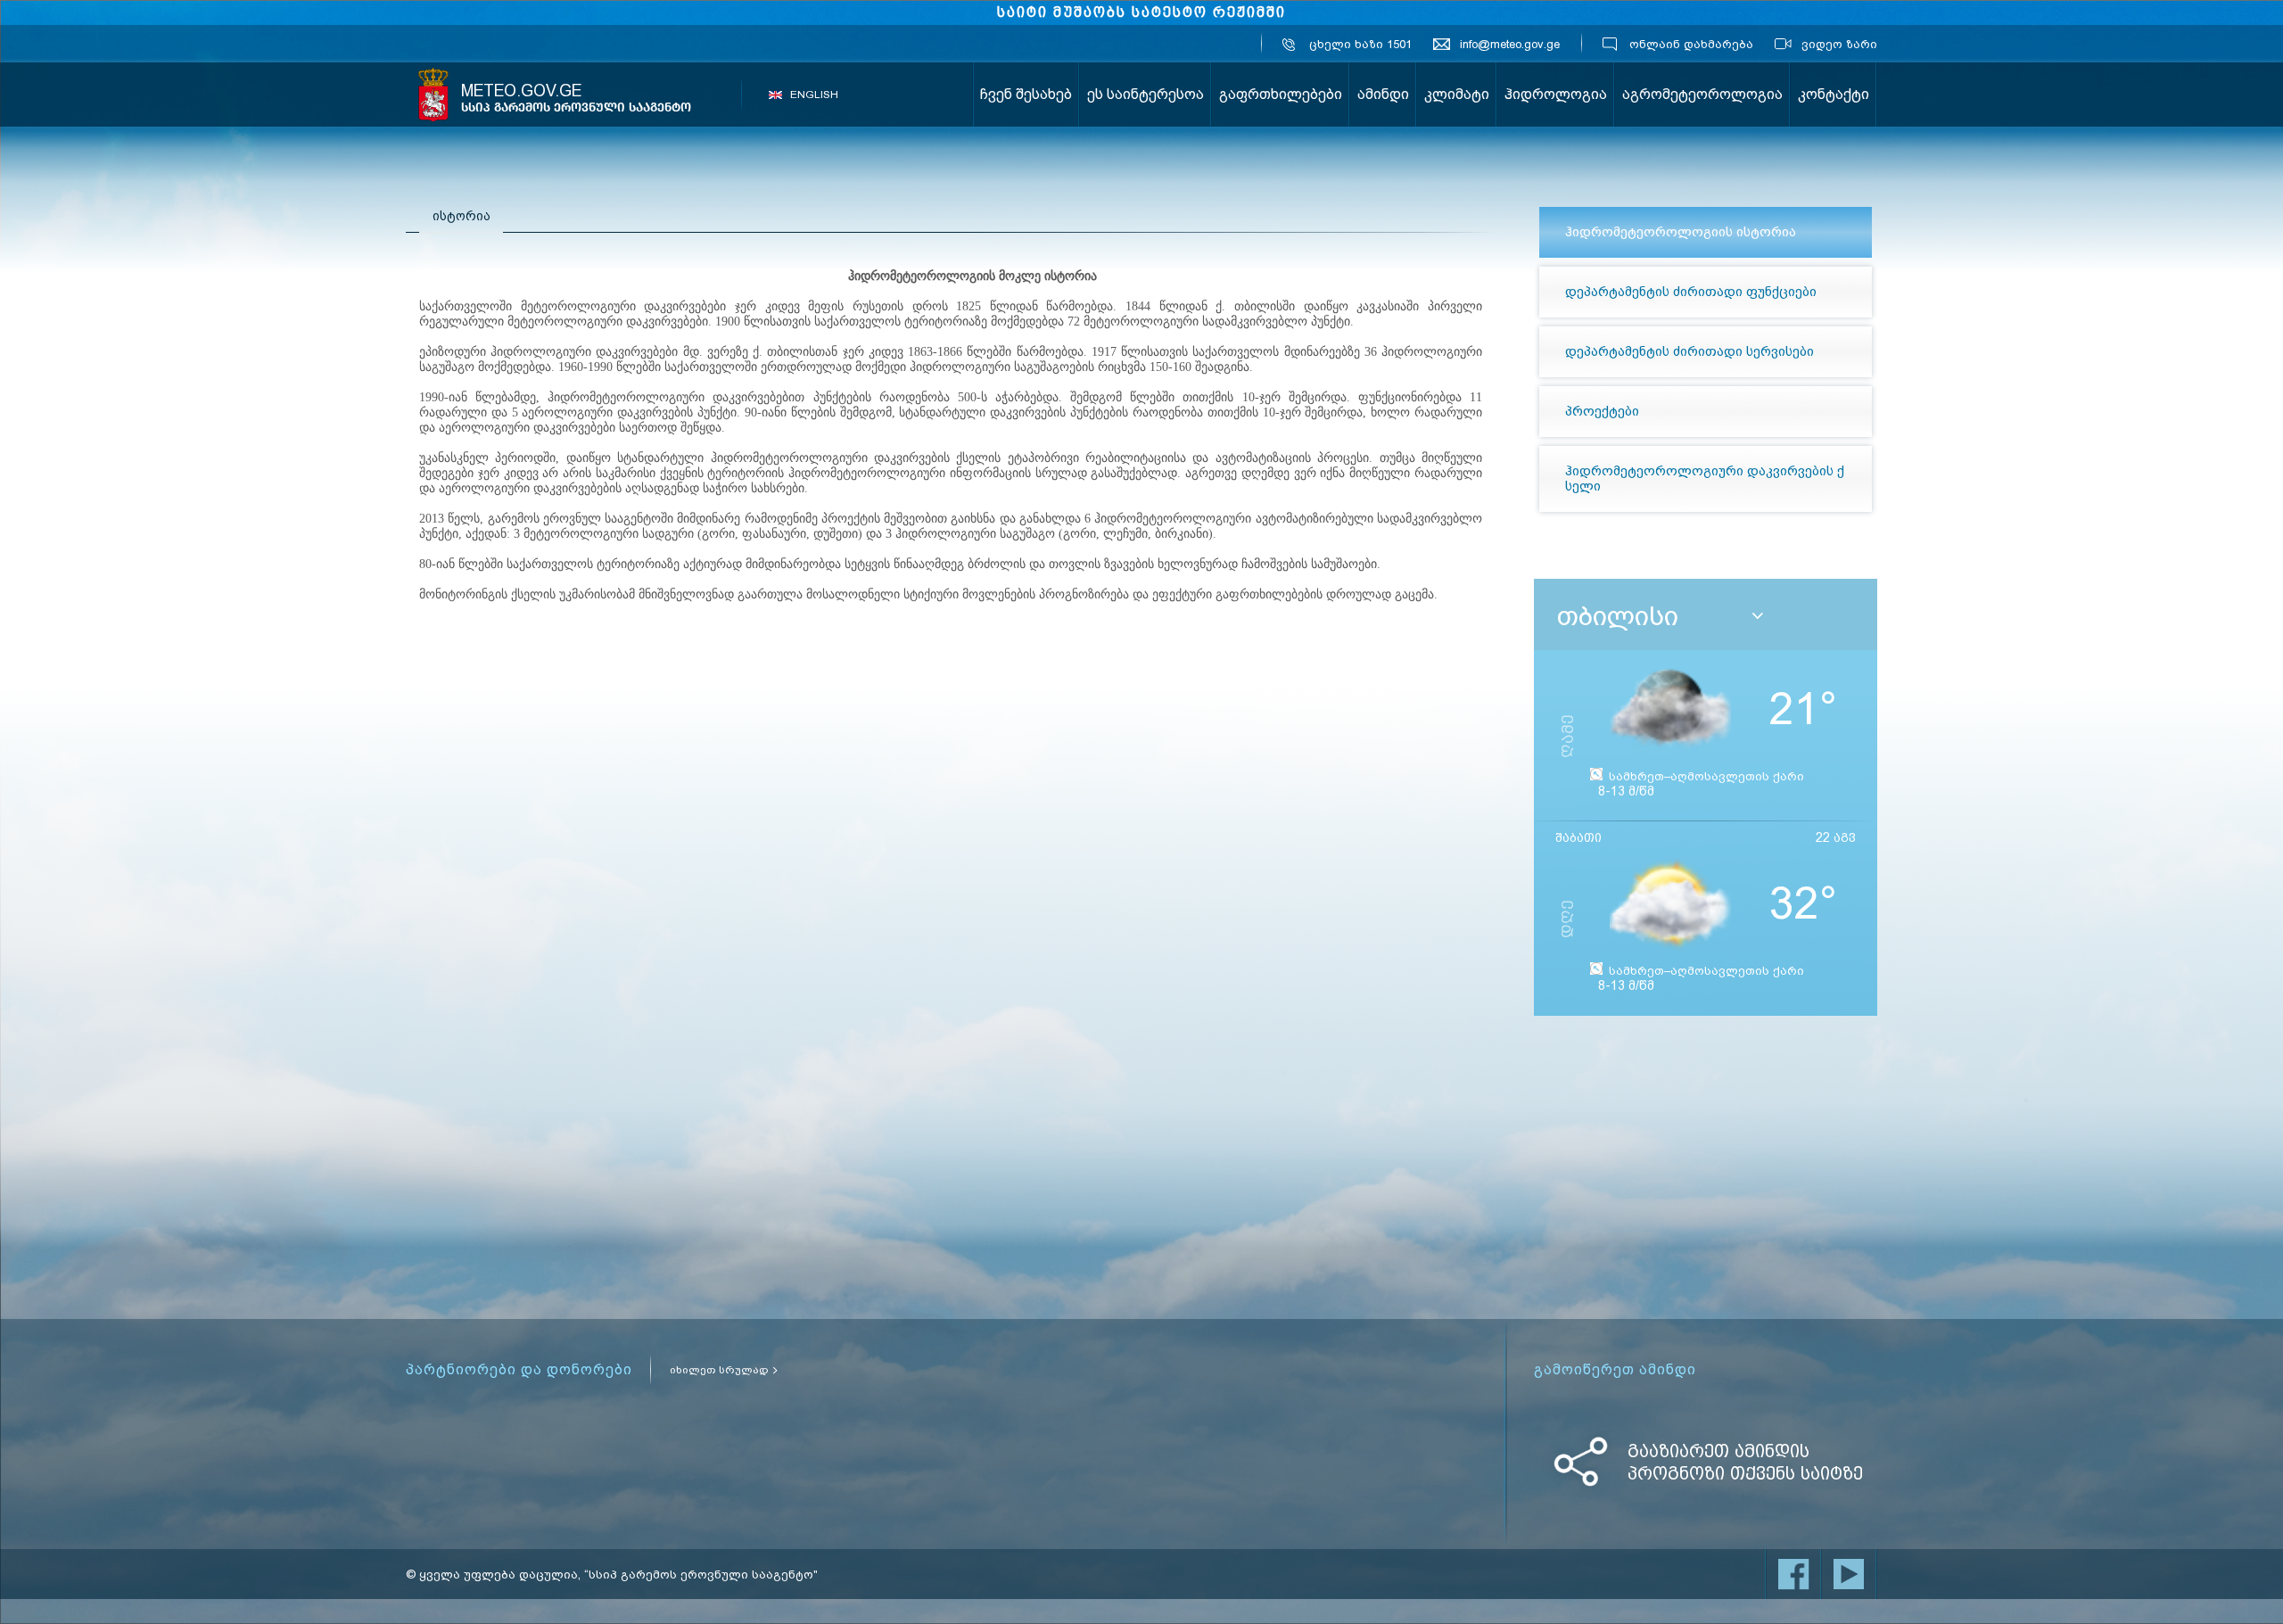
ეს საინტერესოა (1146, 94)
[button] (1758, 616)
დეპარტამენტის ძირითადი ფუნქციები (1691, 292)
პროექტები (1602, 411)
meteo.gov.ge (576, 98)
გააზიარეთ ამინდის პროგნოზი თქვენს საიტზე (1745, 1462)
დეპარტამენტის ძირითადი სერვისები (1690, 351)
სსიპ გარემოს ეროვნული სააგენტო (433, 95)
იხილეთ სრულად (719, 1370)
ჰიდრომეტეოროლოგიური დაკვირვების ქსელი (1705, 478)
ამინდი (1383, 94)
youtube (1849, 1574)
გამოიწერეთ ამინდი (1615, 1370)
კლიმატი (1457, 94)
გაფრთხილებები (1281, 94)
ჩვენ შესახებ (1026, 94)
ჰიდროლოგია (1556, 94)
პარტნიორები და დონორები (519, 1370)
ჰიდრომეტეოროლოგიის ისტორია (1681, 232)
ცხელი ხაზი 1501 (1360, 44)
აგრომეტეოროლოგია (1702, 94)
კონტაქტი (1834, 94)
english (814, 95)
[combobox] (1712, 616)
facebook (1793, 1574)
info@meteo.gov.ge (1510, 44)
